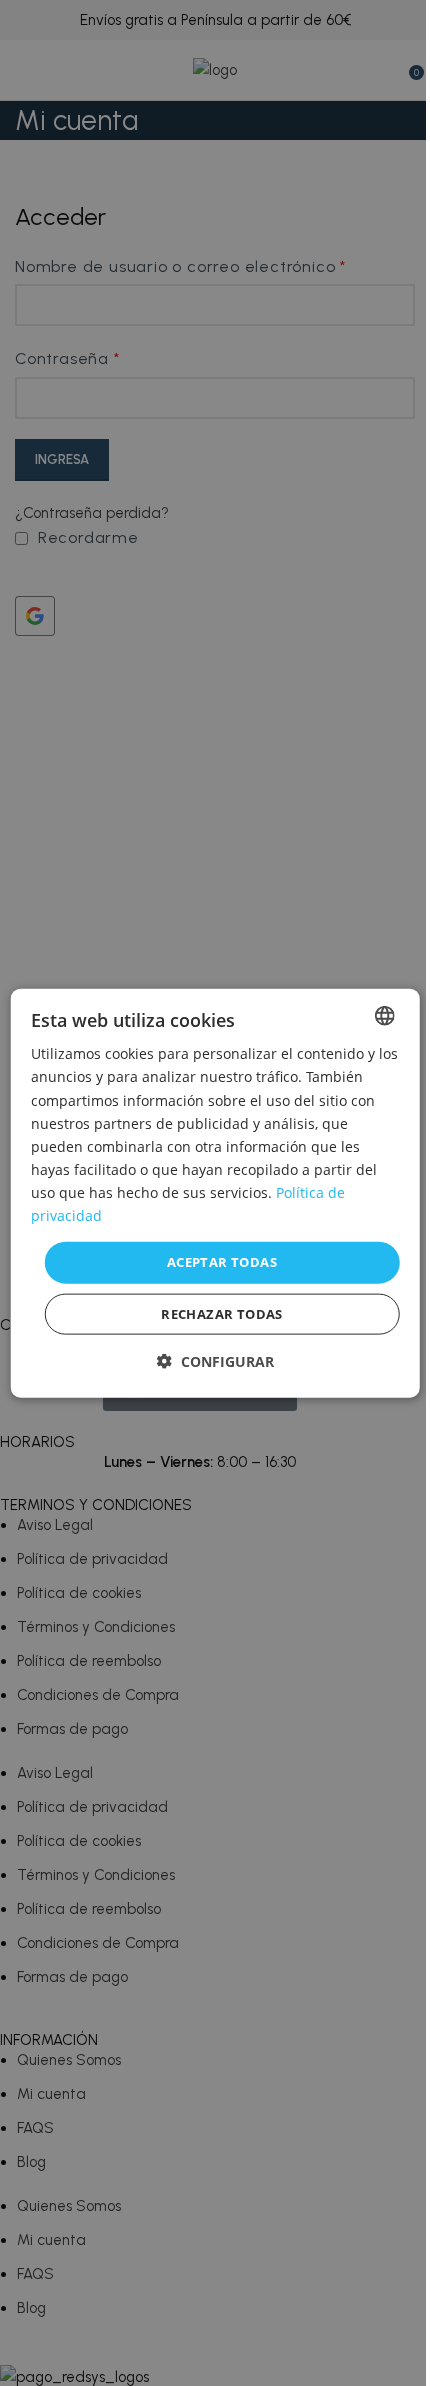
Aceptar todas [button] (222, 1262)
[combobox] (384, 1016)
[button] (215, 1360)
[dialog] (215, 1193)
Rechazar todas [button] (222, 1313)
